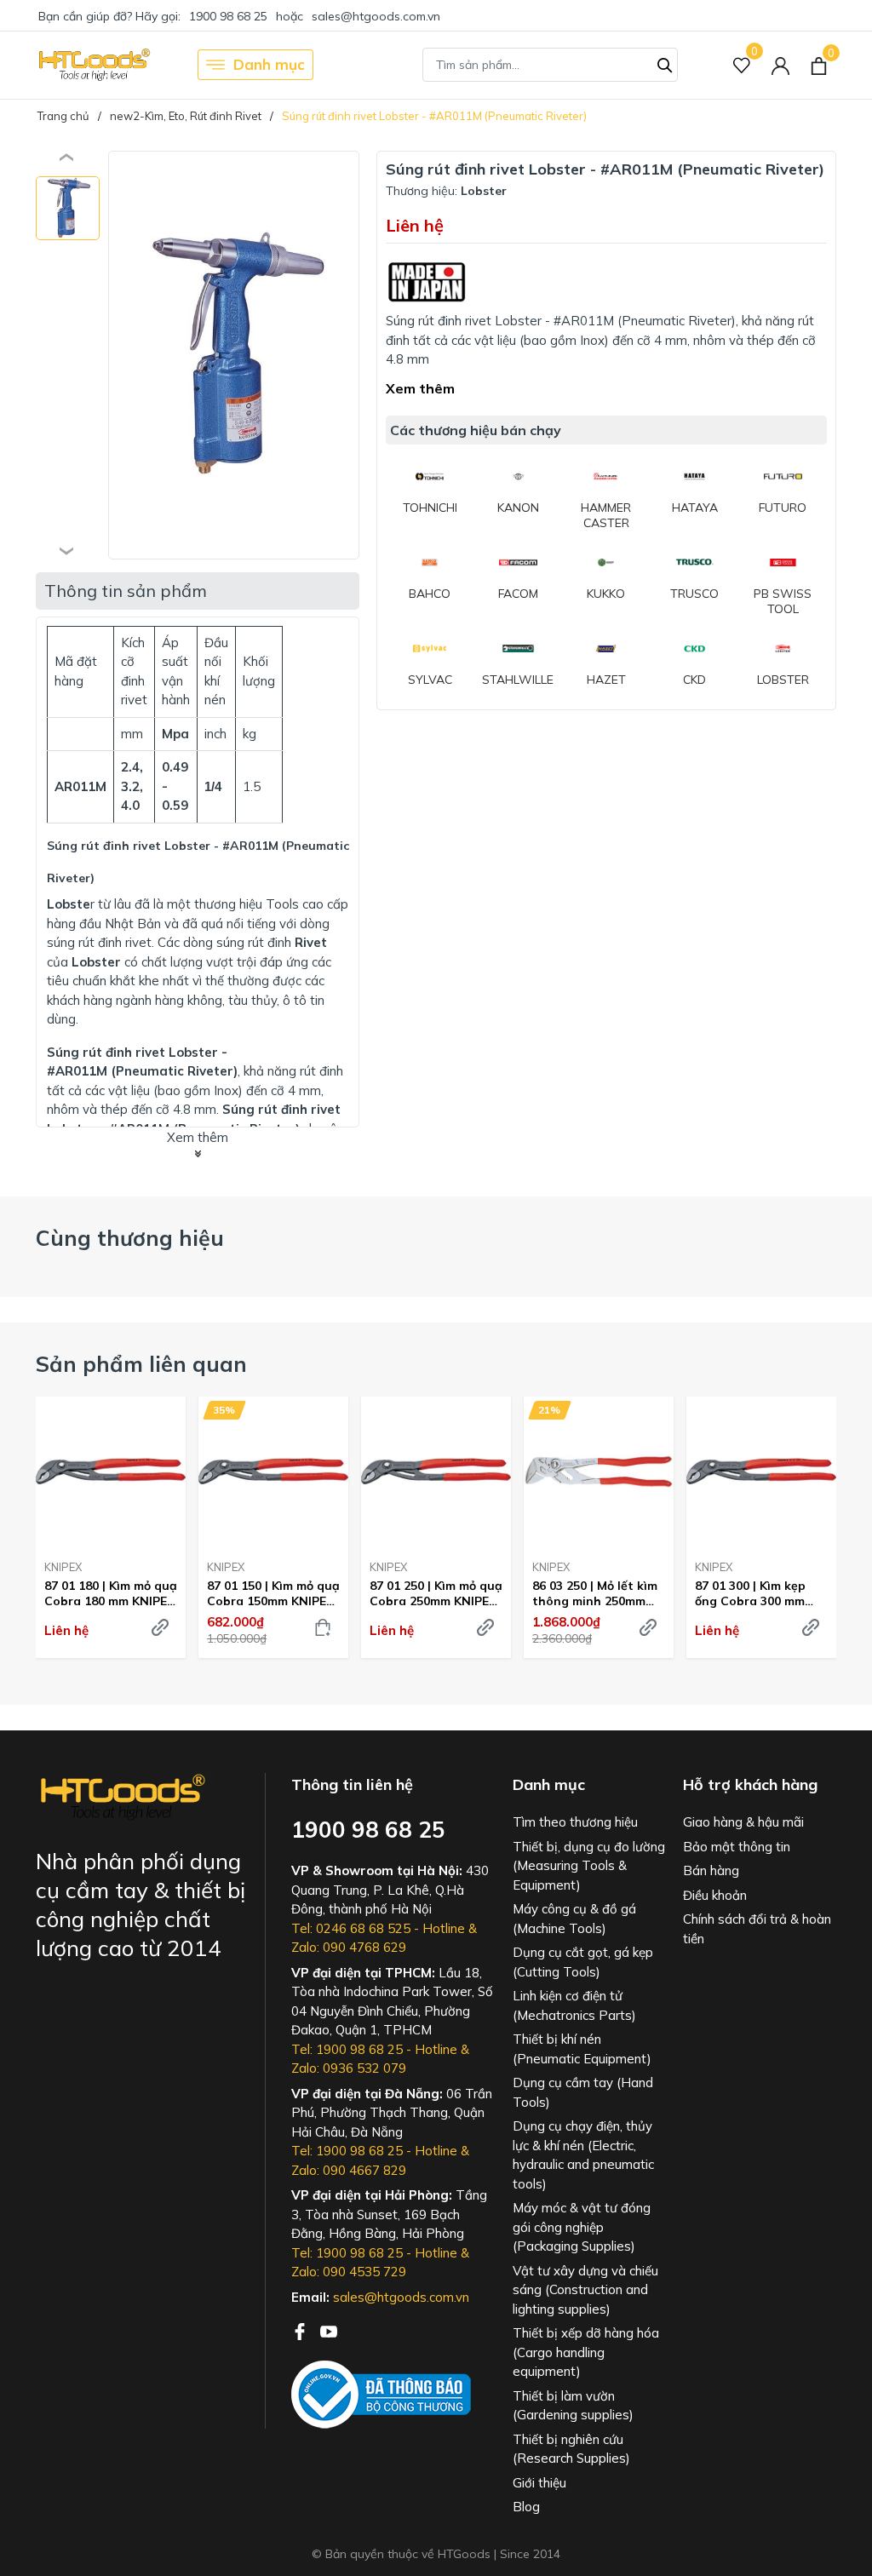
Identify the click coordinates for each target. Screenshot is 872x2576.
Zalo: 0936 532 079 (349, 2068)
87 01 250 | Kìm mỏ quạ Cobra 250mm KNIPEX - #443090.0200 (436, 1593)
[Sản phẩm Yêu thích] (742, 65)
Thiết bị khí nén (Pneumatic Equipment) (582, 2049)
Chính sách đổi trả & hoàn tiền (757, 1929)
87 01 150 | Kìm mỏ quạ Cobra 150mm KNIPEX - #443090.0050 (273, 1593)
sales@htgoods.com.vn (376, 16)
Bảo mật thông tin (737, 1847)
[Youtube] (329, 2330)
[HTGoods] (93, 65)
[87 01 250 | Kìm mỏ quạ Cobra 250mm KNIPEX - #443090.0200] (436, 1472)
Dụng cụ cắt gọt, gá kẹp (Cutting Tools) (583, 1962)
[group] (234, 355)
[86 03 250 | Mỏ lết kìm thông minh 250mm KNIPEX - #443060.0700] (599, 1472)
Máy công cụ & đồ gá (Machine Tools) (574, 1919)
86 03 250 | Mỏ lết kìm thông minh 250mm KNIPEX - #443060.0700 (595, 1593)
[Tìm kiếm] (665, 63)
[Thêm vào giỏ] (323, 1627)
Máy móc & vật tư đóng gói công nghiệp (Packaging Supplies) (582, 2227)
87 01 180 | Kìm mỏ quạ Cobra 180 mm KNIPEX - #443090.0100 (111, 1593)
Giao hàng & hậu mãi (743, 1822)
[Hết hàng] (648, 1627)
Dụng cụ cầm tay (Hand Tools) (583, 2092)
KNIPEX (63, 1567)
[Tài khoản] (780, 65)
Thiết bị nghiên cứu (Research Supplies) (571, 2449)
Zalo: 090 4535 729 (349, 2272)
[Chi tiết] (160, 1627)
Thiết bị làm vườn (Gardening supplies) (573, 2406)
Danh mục (269, 64)
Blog (526, 2507)
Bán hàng (711, 1870)
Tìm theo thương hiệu (575, 1822)
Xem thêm (420, 388)
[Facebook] (301, 2330)
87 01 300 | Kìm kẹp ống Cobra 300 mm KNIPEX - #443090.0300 (750, 1593)
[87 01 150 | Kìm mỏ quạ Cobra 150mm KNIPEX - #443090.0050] (273, 1472)
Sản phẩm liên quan (141, 1364)
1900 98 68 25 (228, 16)
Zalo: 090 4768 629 (349, 1947)
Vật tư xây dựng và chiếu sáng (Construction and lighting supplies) (585, 2290)
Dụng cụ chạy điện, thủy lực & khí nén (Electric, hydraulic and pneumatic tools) (583, 2155)
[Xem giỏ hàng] (819, 65)
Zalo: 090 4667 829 (349, 2170)
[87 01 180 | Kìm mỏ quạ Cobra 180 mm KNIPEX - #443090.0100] (111, 1472)
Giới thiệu (539, 2483)
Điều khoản (715, 1895)
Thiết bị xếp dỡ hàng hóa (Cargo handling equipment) (586, 2352)
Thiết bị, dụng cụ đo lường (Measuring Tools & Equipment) (589, 1866)
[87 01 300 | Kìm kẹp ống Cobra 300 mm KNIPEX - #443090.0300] (761, 1472)
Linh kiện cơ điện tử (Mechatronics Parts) (574, 2005)
